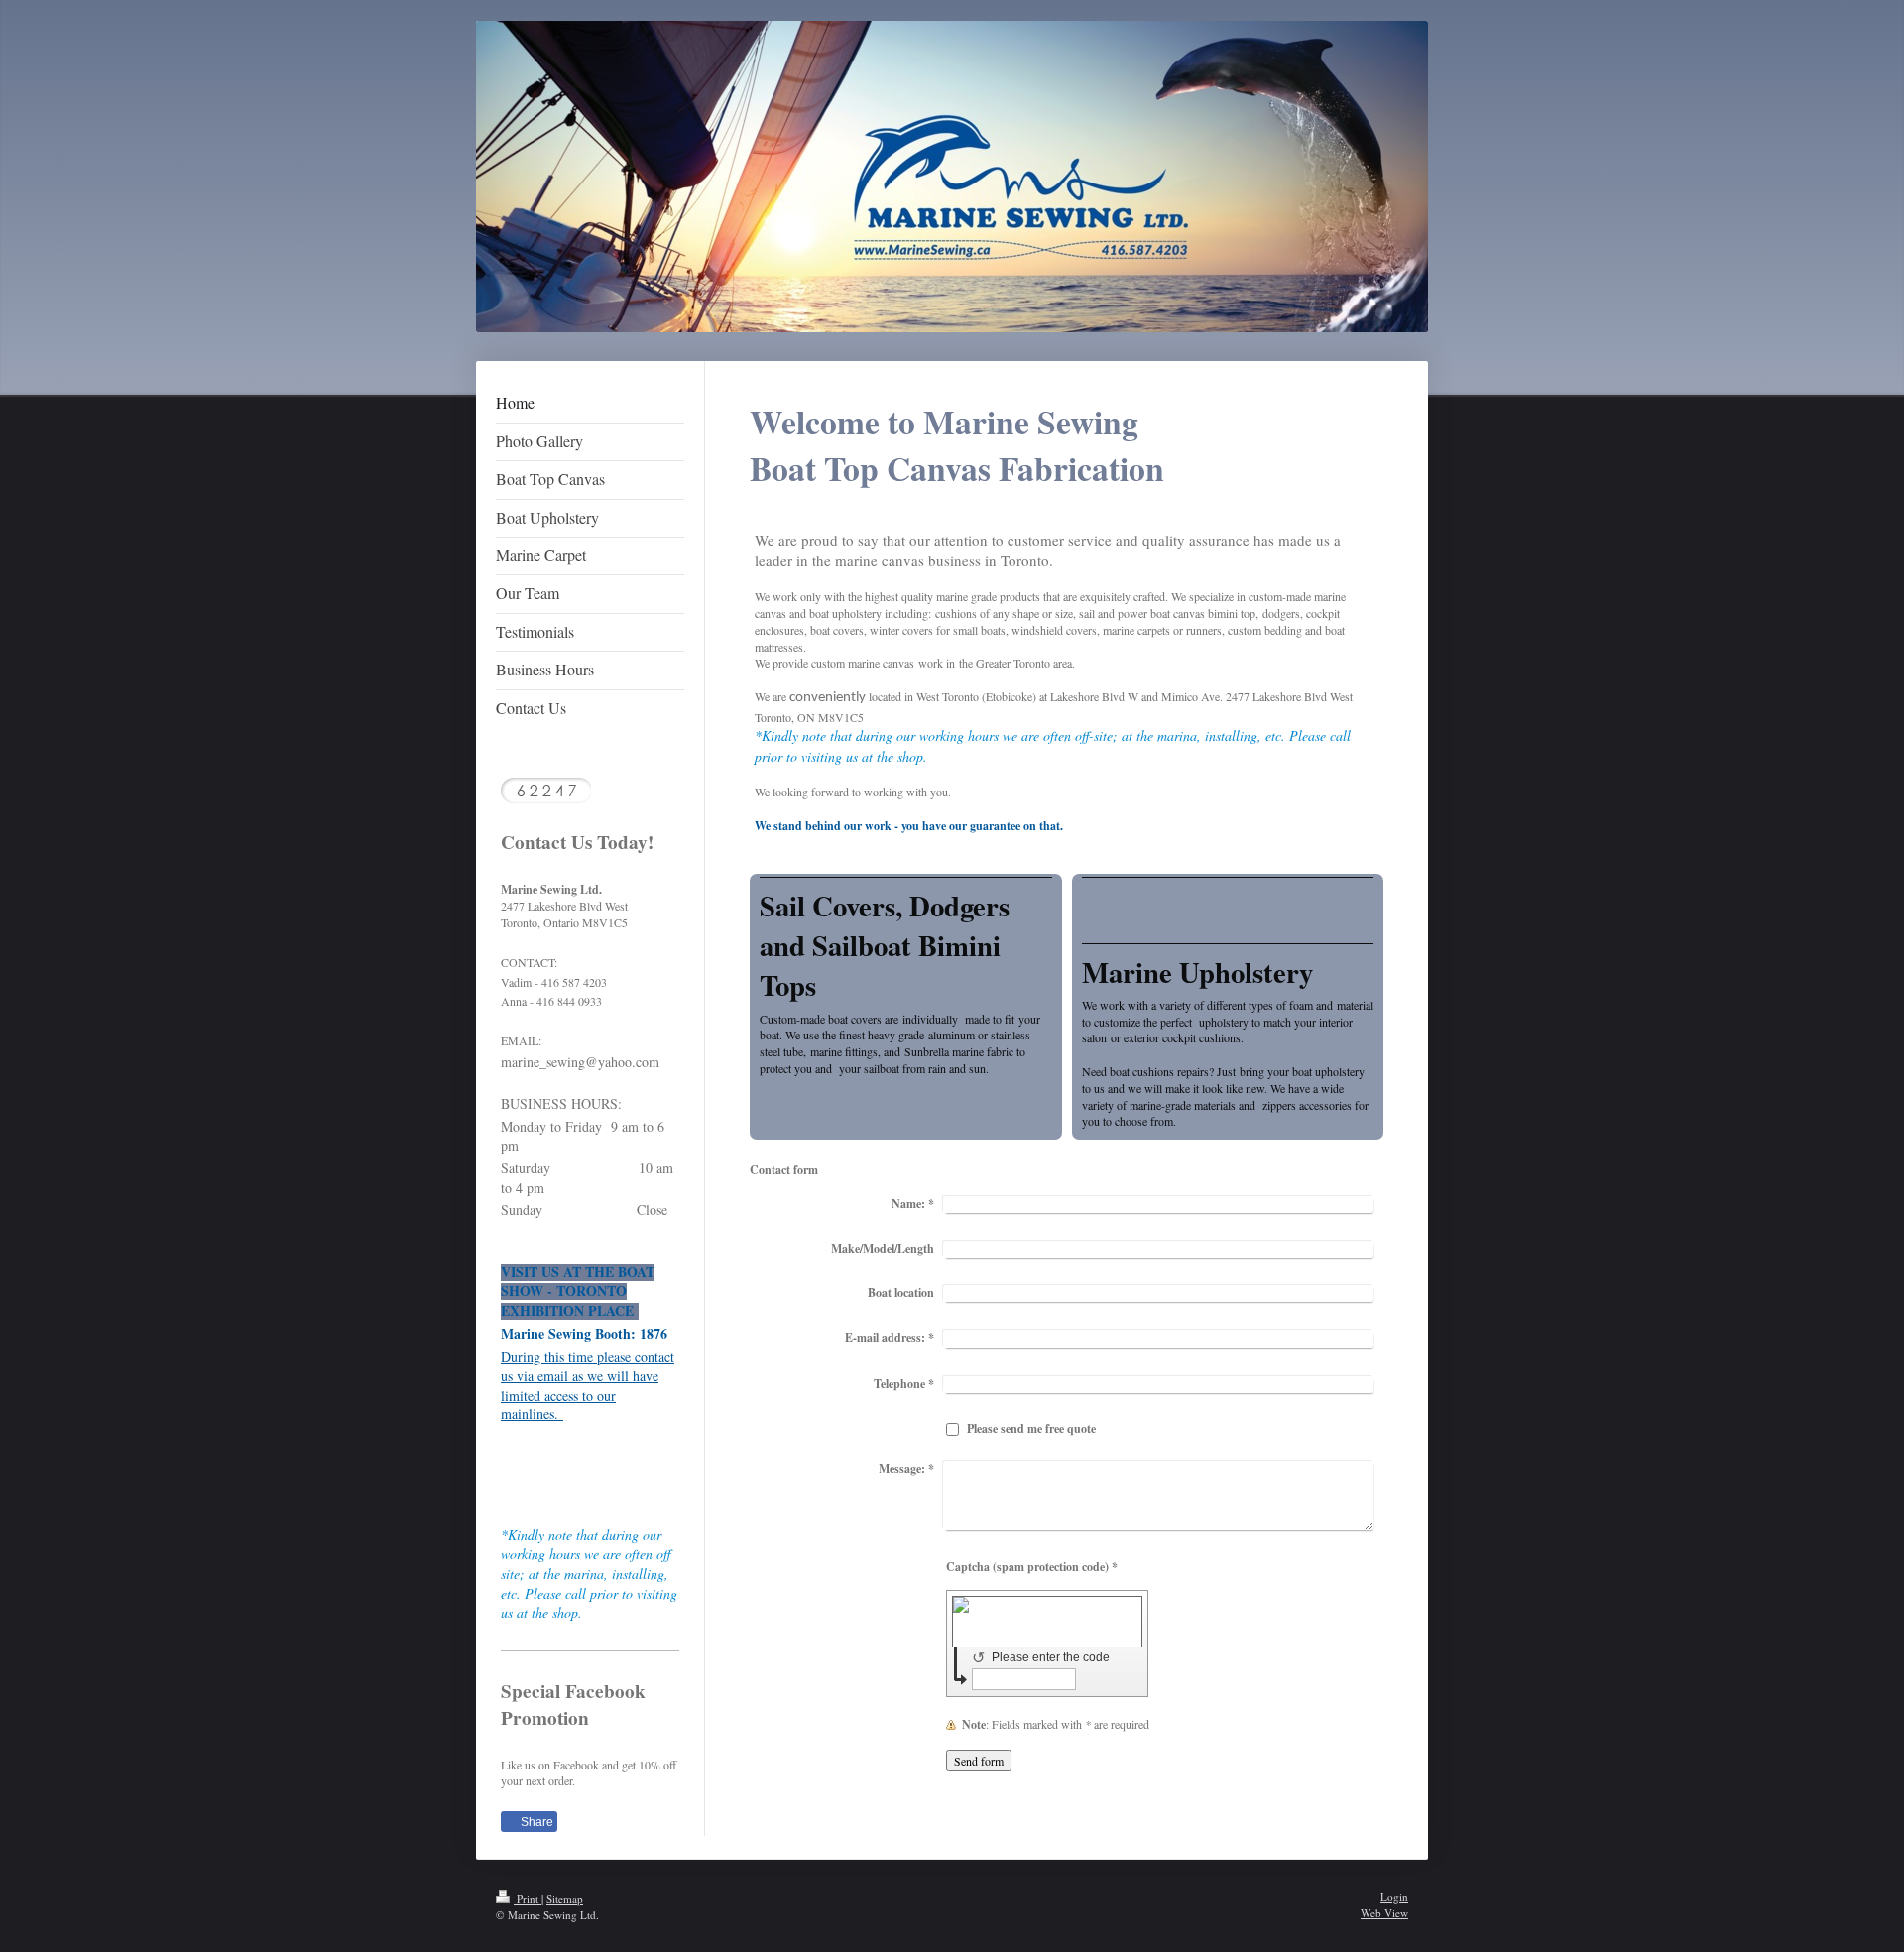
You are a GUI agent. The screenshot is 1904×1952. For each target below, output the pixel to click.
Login (1394, 1897)
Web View (1384, 1913)
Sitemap (565, 1899)
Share (535, 1822)
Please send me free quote (1031, 1429)
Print (528, 1899)
